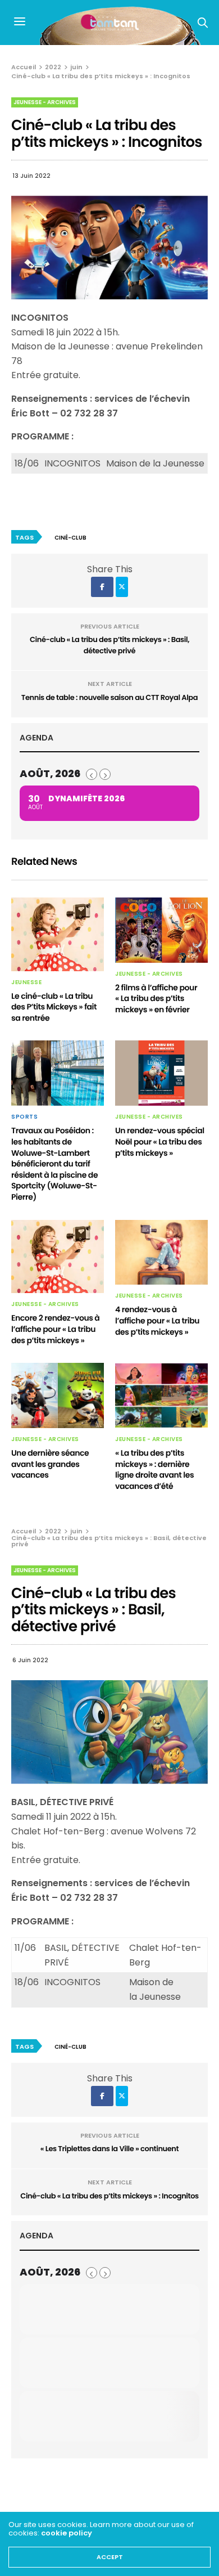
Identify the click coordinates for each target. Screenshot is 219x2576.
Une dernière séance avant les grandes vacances (50, 1464)
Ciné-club (70, 538)
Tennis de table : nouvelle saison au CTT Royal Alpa (109, 697)
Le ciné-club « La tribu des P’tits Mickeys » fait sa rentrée (54, 1007)
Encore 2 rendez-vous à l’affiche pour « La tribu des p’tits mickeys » (55, 1329)
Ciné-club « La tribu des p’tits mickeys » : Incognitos (109, 2196)
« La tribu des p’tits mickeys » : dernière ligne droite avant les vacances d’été (154, 1469)
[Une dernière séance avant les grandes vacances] (58, 1395)
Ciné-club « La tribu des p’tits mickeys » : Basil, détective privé (109, 645)
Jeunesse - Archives (45, 102)
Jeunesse (26, 982)
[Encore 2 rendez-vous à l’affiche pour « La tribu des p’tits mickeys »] (58, 1257)
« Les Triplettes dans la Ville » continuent (109, 2149)
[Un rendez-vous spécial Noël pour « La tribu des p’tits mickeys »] (161, 1073)
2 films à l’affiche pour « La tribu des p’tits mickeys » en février (156, 998)
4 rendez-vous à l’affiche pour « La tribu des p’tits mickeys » (157, 1320)
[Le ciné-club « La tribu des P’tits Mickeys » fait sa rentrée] (58, 934)
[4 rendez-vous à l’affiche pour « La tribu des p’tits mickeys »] (161, 1253)
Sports (24, 1117)
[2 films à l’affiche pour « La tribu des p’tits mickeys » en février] (161, 930)
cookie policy (67, 2533)
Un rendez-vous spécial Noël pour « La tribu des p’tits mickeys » (160, 1141)
